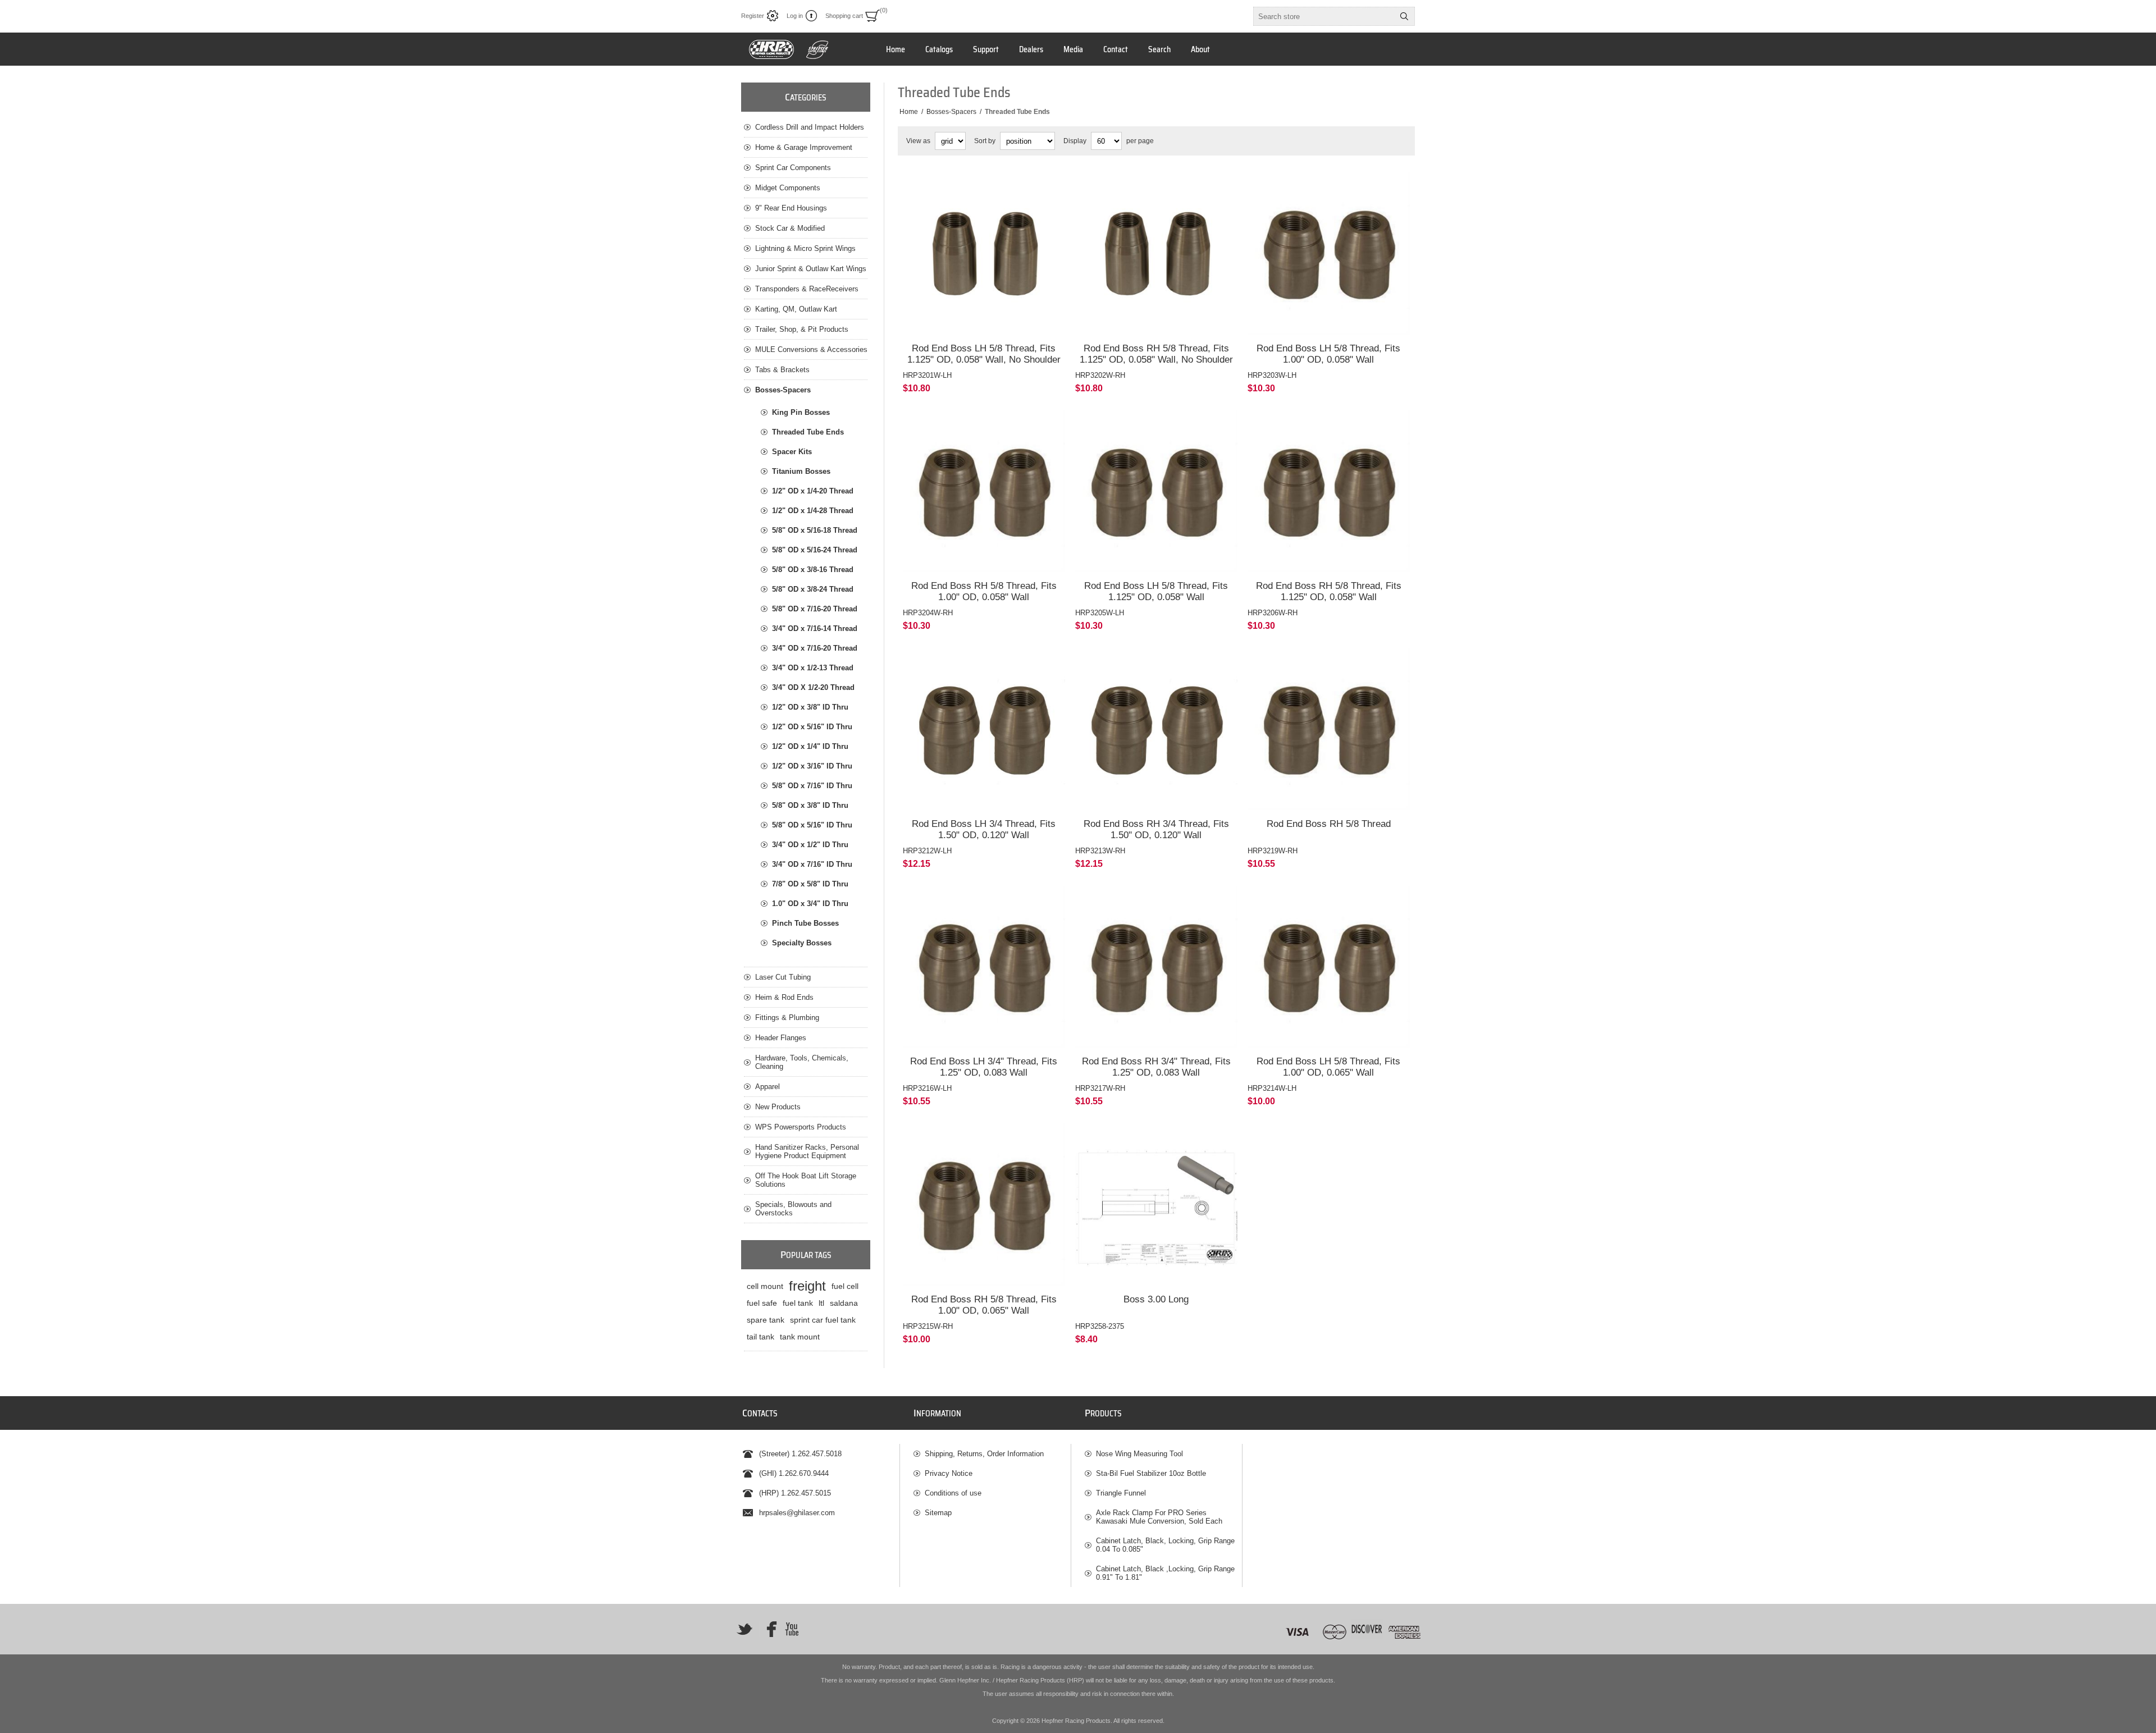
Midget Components (788, 188)
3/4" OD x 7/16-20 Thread (815, 648)
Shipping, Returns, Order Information (984, 1454)
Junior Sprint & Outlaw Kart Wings (811, 269)
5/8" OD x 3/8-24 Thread (813, 589)
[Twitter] (744, 1629)
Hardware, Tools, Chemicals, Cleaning (802, 1062)
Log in (795, 16)
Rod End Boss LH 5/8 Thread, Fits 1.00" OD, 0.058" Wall (1328, 354)
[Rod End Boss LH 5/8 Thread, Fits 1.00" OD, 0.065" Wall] (1329, 967)
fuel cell (845, 1286)
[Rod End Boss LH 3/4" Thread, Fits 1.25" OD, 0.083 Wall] (984, 967)
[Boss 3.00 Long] (1156, 1204)
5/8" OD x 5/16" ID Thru (812, 825)
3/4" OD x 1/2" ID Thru (810, 845)
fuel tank (798, 1303)
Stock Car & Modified (790, 228)
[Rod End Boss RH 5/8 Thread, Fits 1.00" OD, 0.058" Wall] (984, 491)
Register (753, 16)
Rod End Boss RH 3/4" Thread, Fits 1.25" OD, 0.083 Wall (1156, 1067)
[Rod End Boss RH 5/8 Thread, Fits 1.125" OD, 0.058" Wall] (1329, 491)
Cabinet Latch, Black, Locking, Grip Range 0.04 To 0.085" (1165, 1545)
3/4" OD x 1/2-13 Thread (813, 668)
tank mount (800, 1337)
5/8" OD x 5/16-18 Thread (815, 530)
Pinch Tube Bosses (805, 923)
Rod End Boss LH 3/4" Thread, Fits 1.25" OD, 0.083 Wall (984, 1067)
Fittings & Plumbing (787, 1018)
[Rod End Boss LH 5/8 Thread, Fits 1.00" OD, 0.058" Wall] (1329, 253)
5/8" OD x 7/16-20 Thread (815, 609)
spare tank (766, 1320)
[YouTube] (792, 1629)
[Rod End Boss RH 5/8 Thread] (1329, 729)
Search (1404, 16)
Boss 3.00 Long (1156, 1299)
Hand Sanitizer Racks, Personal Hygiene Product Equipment (807, 1151)
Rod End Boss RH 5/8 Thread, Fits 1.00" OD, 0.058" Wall (984, 591)
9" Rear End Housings (791, 208)
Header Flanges (781, 1038)
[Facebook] (768, 1629)
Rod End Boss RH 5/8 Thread (1329, 824)
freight (807, 1286)
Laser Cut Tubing (783, 977)
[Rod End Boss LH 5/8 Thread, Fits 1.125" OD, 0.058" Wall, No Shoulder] (984, 253)
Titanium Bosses (801, 471)
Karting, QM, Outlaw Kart (796, 309)
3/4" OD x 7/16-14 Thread (815, 628)
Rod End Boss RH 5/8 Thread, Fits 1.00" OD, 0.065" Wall (984, 1305)
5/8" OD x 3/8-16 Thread (813, 570)
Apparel (768, 1087)
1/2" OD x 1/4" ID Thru (810, 746)
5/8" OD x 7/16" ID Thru (812, 786)
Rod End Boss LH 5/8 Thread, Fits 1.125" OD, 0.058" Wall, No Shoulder (984, 354)
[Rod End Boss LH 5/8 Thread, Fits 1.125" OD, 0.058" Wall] (1156, 491)
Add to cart (1007, 319)
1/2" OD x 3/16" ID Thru (812, 766)
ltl (821, 1303)
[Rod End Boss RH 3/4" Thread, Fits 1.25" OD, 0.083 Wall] (1156, 967)
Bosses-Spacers (783, 390)
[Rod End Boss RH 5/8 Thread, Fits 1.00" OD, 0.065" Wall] (984, 1204)
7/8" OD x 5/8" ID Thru (810, 884)
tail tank (760, 1337)
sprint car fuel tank (823, 1320)
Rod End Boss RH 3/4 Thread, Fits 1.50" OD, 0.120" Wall (1156, 829)
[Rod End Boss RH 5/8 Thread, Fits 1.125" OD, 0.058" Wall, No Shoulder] (1156, 253)
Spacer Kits (792, 452)
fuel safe (762, 1303)
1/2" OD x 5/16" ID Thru (812, 727)
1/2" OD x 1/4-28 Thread (813, 511)
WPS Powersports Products (801, 1127)
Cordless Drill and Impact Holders (810, 127)
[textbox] (1324, 16)
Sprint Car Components (793, 168)
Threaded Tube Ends (808, 432)
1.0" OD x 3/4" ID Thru (810, 904)
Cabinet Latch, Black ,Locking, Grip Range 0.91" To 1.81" (1165, 1573)
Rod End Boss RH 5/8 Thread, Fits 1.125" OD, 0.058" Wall (1329, 591)
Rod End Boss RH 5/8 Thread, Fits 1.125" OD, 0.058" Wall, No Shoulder (1156, 354)
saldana (844, 1303)
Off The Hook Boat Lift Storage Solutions (806, 1180)
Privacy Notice (949, 1473)
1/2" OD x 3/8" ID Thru (810, 707)
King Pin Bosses (801, 412)
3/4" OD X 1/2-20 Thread (813, 687)
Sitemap (938, 1513)
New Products (778, 1107)
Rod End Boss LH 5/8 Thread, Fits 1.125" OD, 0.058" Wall (1156, 591)
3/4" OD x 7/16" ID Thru (812, 864)
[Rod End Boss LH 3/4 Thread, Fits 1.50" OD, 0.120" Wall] (984, 729)
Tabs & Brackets (782, 370)
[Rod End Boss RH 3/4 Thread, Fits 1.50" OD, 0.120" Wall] (1156, 729)
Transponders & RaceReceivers (807, 289)
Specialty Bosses (802, 943)
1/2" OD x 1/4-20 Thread (813, 491)
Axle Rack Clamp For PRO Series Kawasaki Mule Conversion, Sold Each (1159, 1517)
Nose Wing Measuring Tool (1139, 1454)
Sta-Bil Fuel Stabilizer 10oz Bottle (1151, 1473)
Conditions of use (953, 1493)
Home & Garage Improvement (804, 147)
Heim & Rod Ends (784, 997)
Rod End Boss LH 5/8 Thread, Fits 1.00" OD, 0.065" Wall (1328, 1067)
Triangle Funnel (1121, 1493)
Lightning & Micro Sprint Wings (805, 248)
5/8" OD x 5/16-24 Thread (815, 550)
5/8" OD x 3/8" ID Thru (810, 805)
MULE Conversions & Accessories (811, 349)
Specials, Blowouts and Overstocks (793, 1209)
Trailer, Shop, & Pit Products (802, 329)
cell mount (765, 1286)
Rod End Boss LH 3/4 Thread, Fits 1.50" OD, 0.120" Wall (984, 829)
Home (909, 112)
